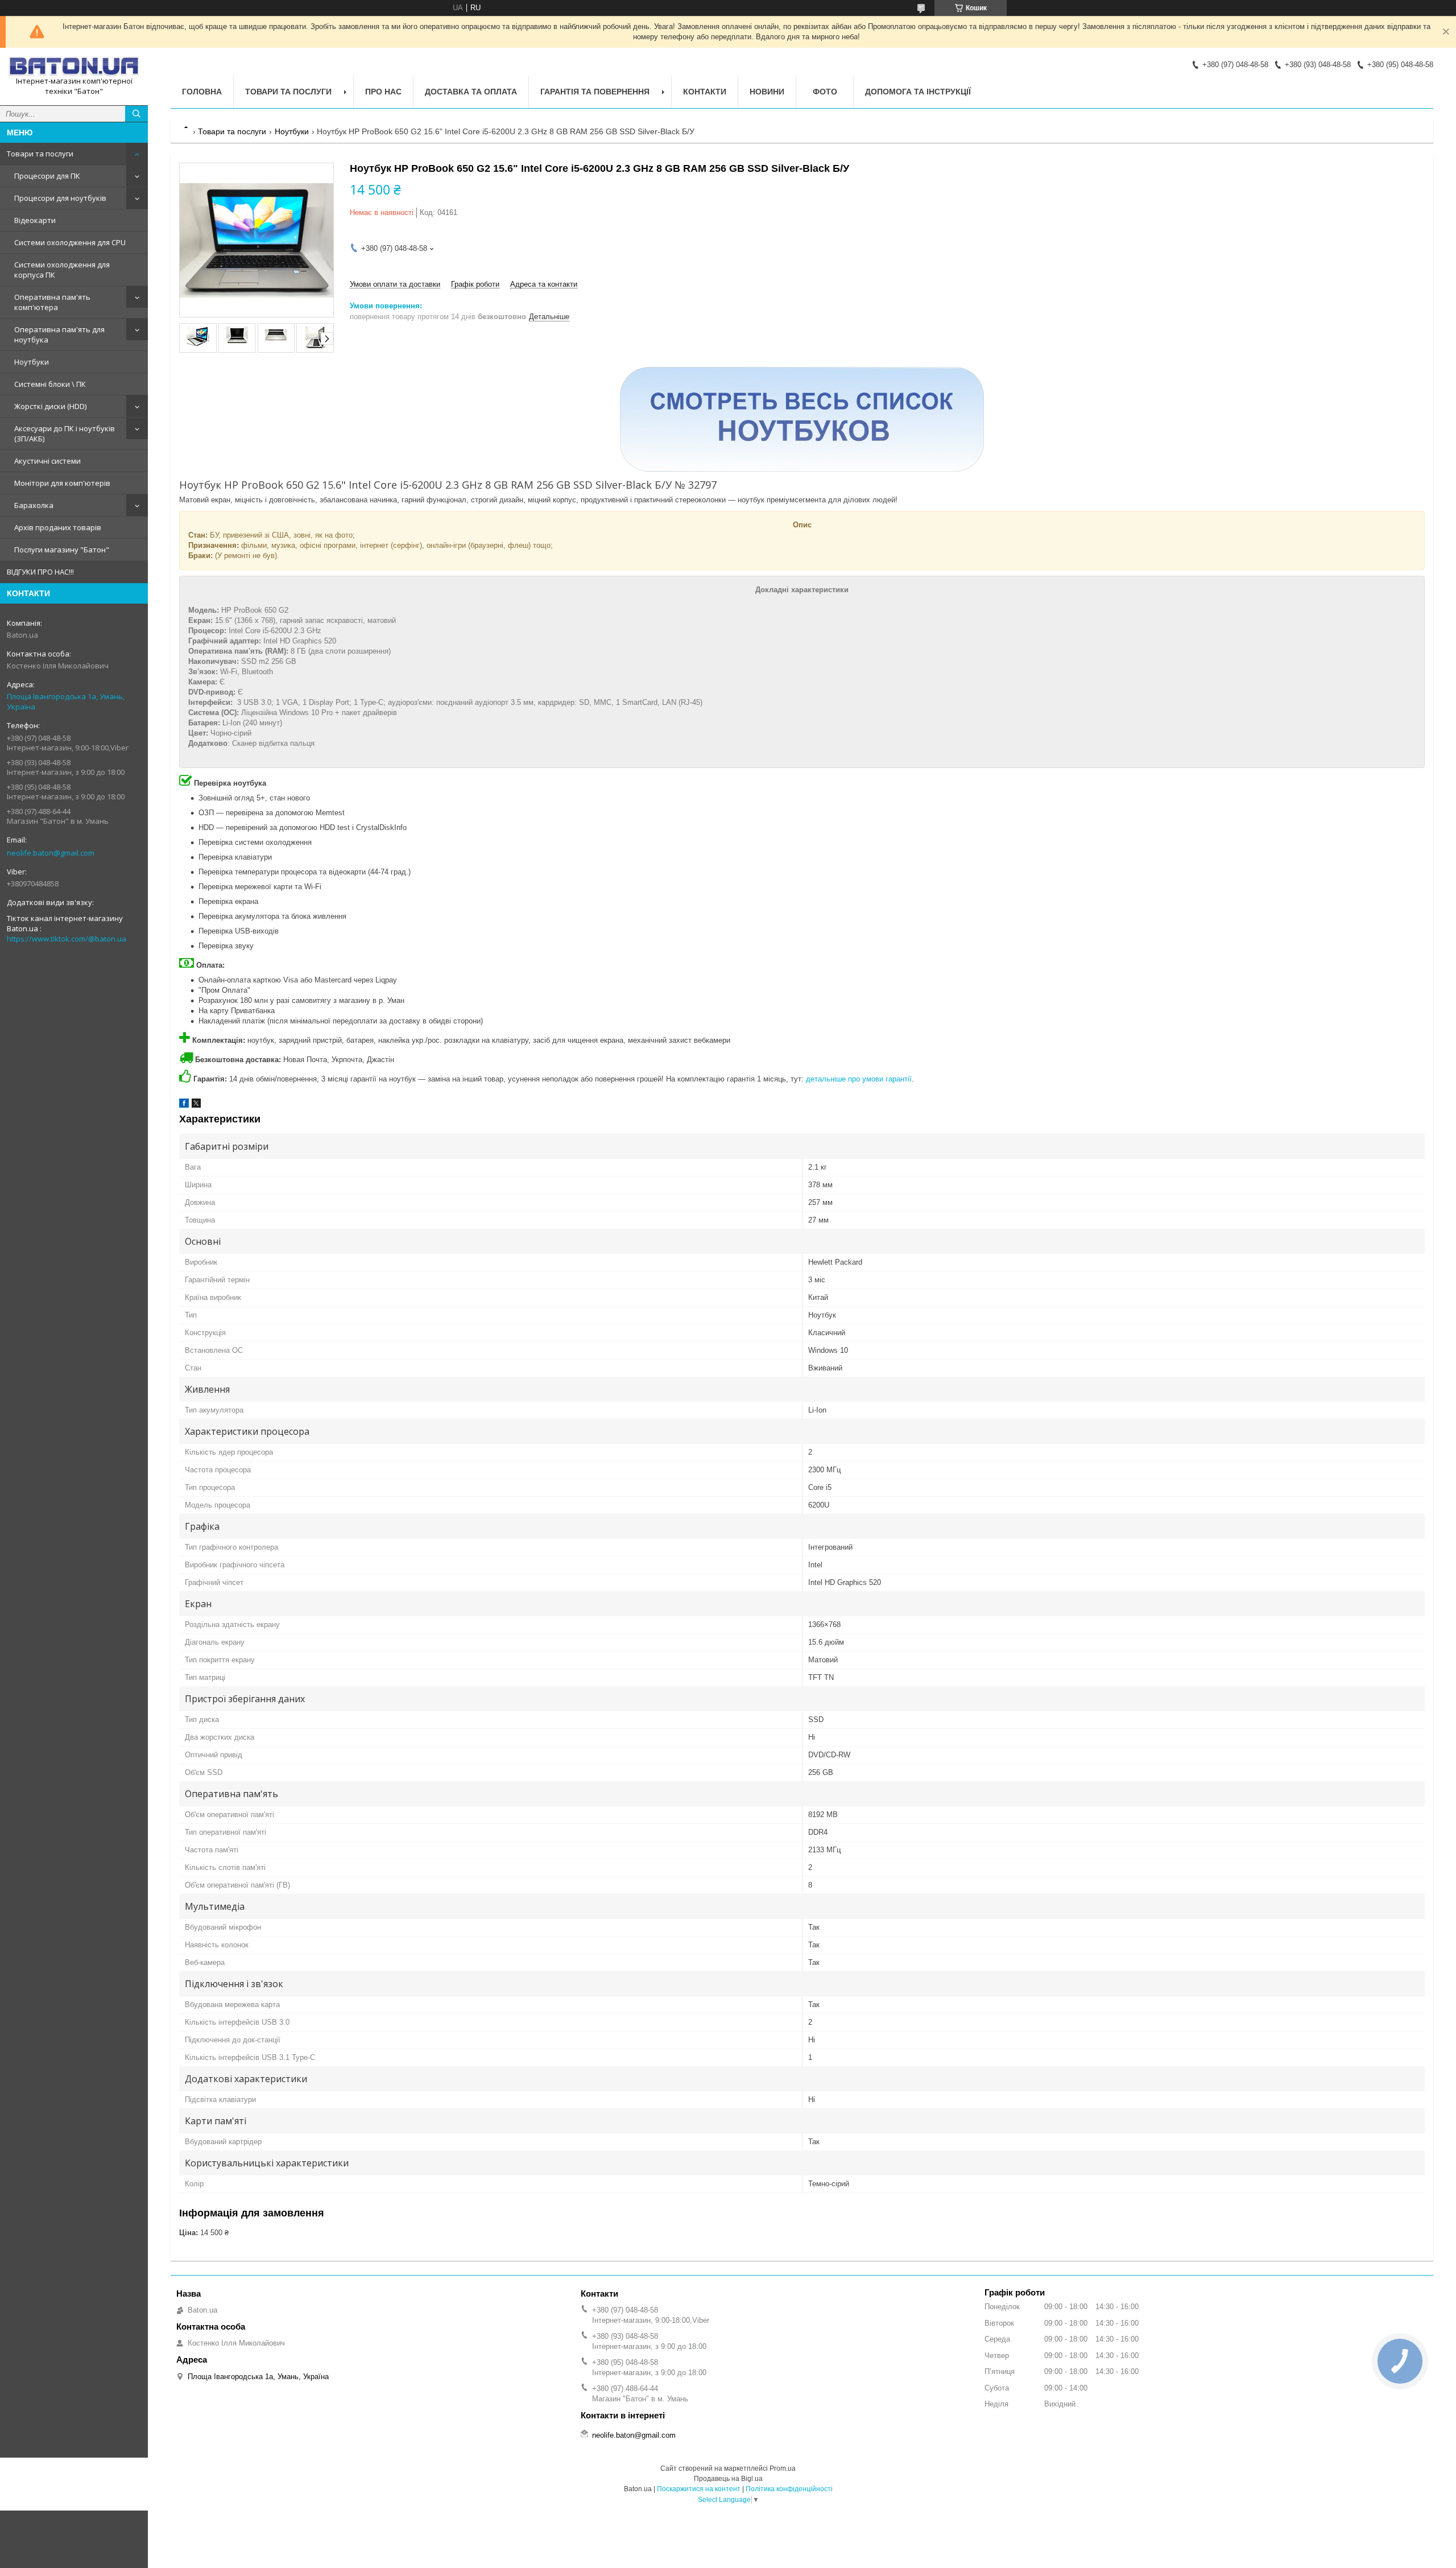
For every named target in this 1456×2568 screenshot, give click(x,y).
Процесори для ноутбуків (60, 198)
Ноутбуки (32, 362)
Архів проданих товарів (58, 527)
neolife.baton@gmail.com (51, 853)
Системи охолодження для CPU (70, 242)
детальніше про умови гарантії (859, 1079)
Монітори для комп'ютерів (62, 483)
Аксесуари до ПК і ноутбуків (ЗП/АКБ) (65, 433)
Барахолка (34, 505)
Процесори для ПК (47, 176)
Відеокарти (35, 220)
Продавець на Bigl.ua (728, 2479)
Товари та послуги (40, 154)
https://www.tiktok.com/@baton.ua (67, 939)
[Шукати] (136, 114)
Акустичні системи (47, 461)
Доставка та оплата (471, 92)
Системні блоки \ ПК (50, 384)
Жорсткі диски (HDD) (50, 406)
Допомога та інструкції (918, 92)
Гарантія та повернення (595, 92)
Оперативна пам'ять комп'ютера (52, 302)
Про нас (383, 92)
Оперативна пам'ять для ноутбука (59, 335)
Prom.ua (783, 2468)
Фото (825, 92)
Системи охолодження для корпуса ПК (62, 270)
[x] (196, 1105)
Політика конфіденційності (789, 2489)
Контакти (705, 92)
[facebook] (184, 1105)
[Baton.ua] (74, 66)
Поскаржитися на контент (699, 2489)
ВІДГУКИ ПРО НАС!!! (40, 572)
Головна (202, 92)
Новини (767, 92)
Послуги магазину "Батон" (62, 550)
